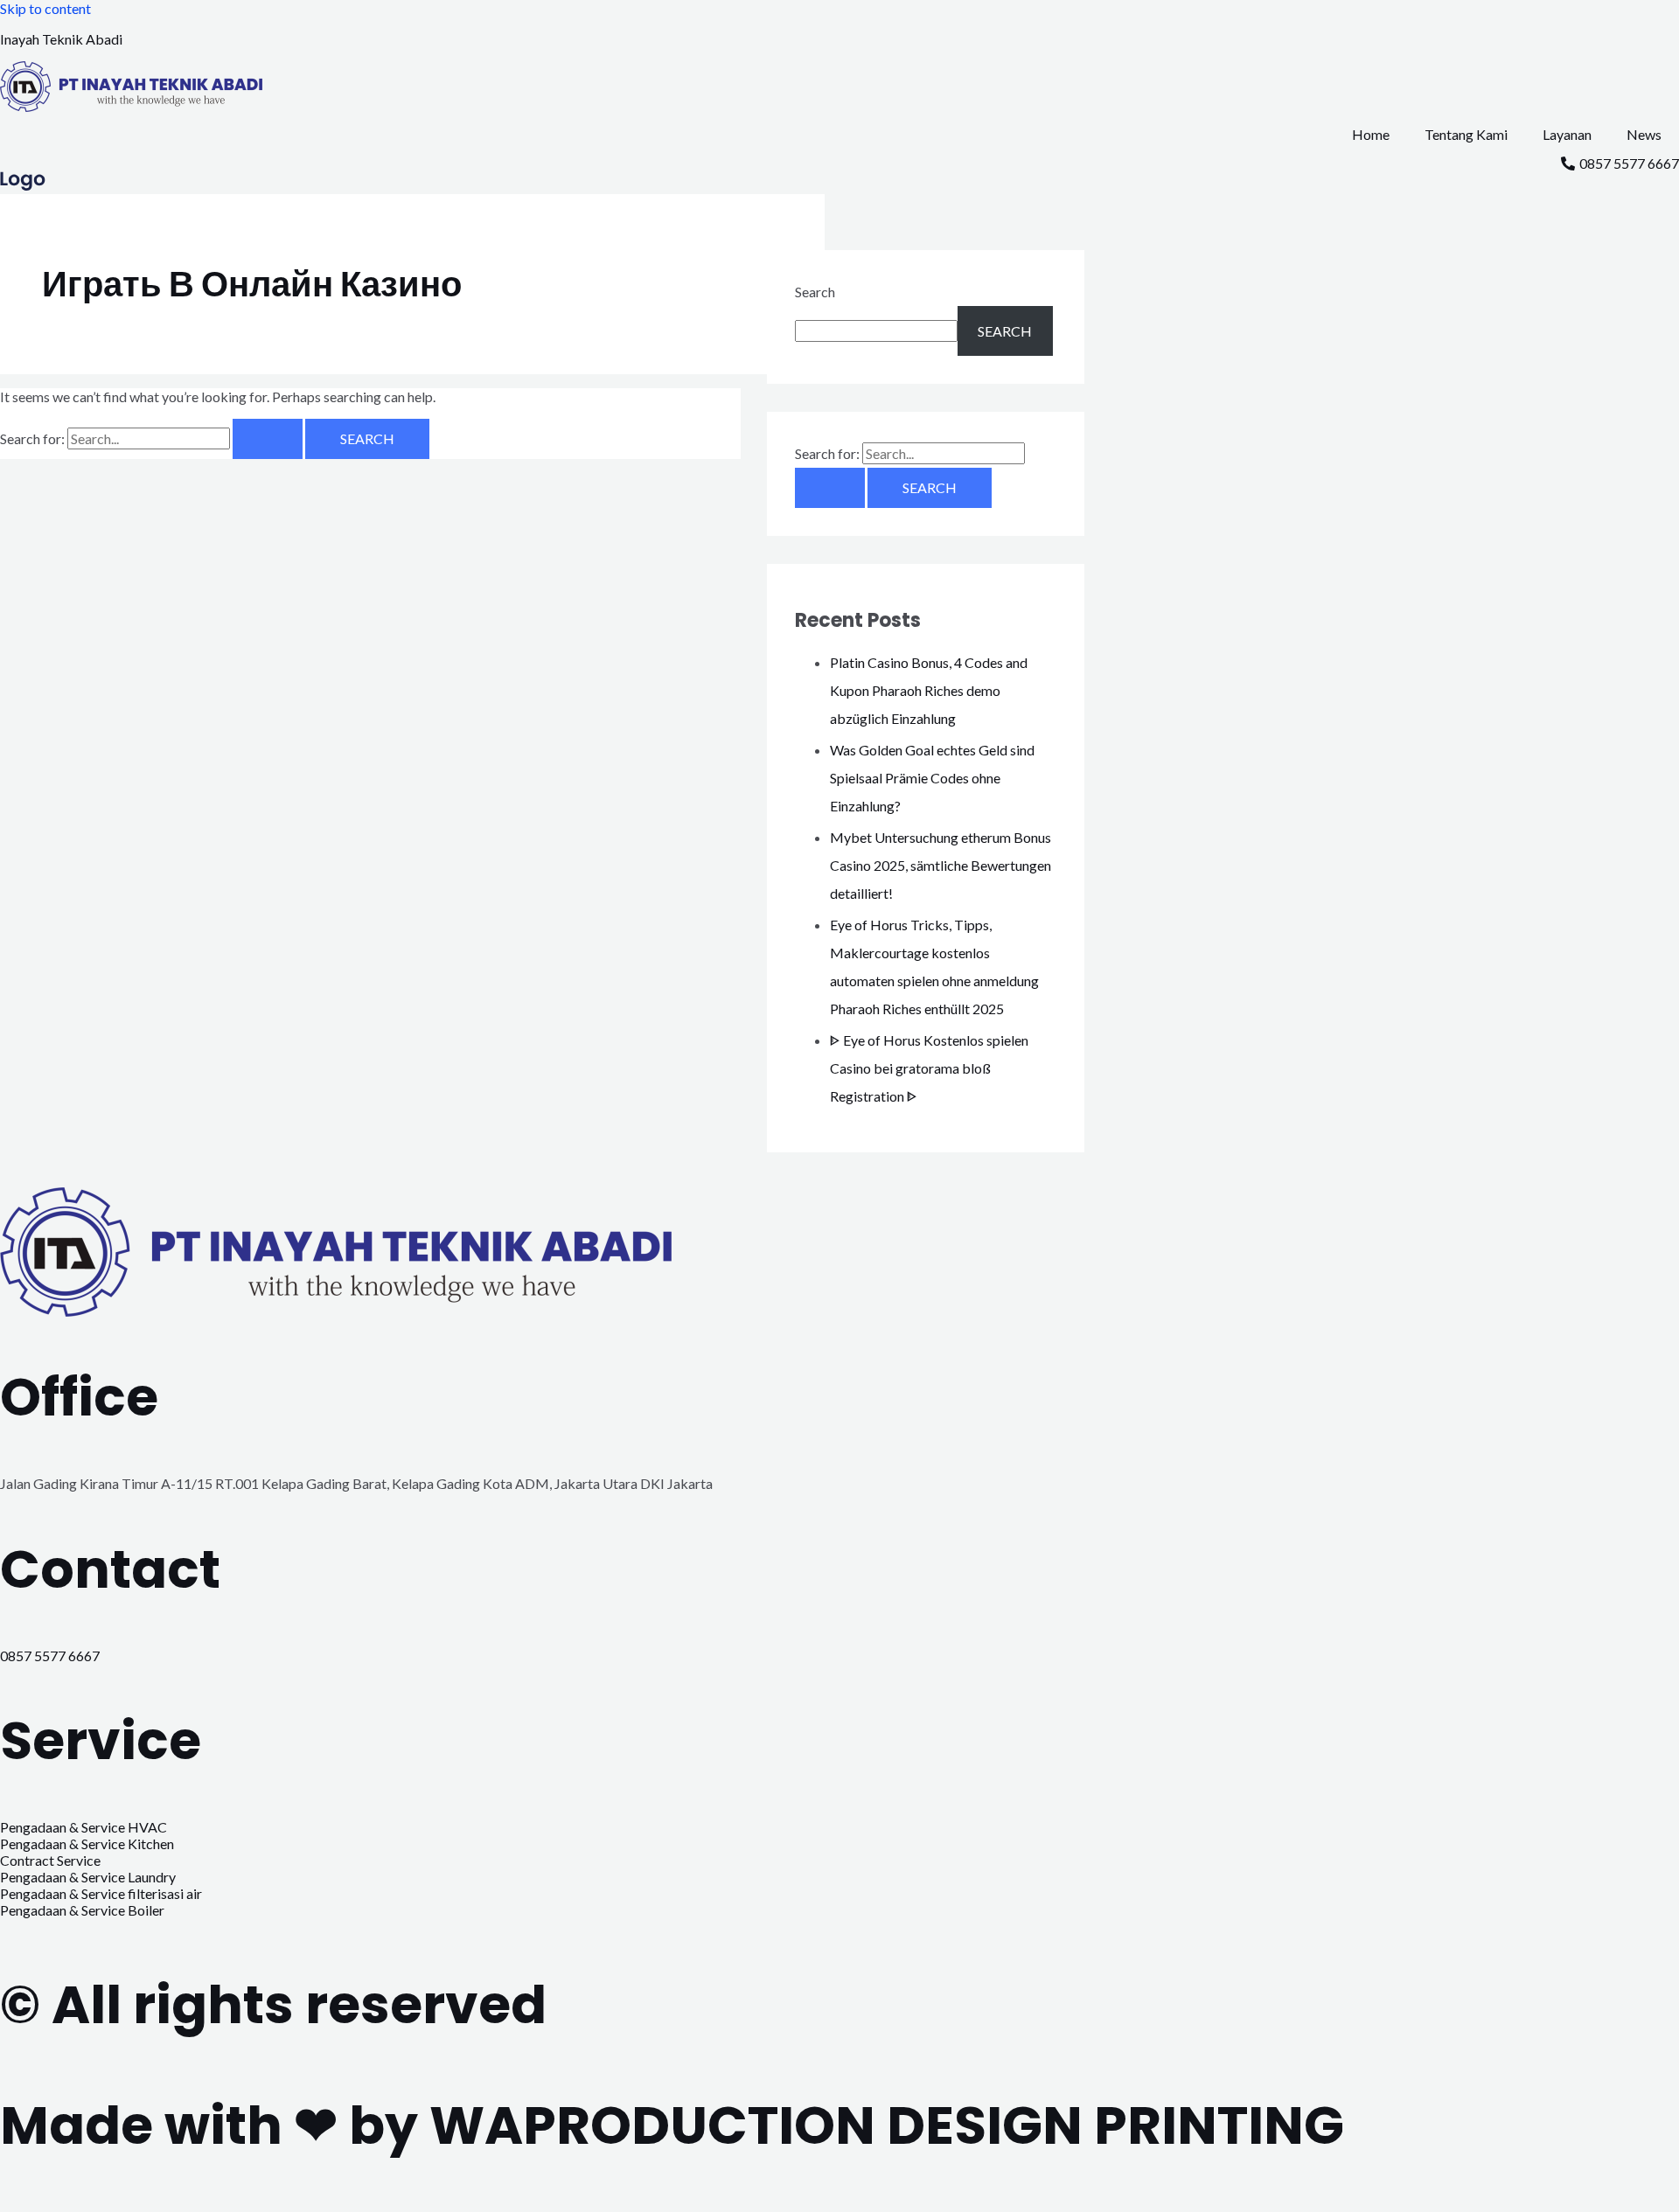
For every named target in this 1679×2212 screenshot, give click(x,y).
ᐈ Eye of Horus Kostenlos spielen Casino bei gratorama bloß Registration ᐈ (929, 1068)
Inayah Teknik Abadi (61, 39)
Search (815, 292)
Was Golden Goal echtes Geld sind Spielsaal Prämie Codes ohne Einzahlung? (932, 778)
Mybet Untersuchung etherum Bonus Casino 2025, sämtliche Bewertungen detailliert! (941, 865)
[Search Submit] (268, 439)
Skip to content (45, 8)
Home (1371, 134)
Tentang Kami (1466, 134)
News (1644, 134)
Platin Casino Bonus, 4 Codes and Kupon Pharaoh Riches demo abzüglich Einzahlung (929, 690)
